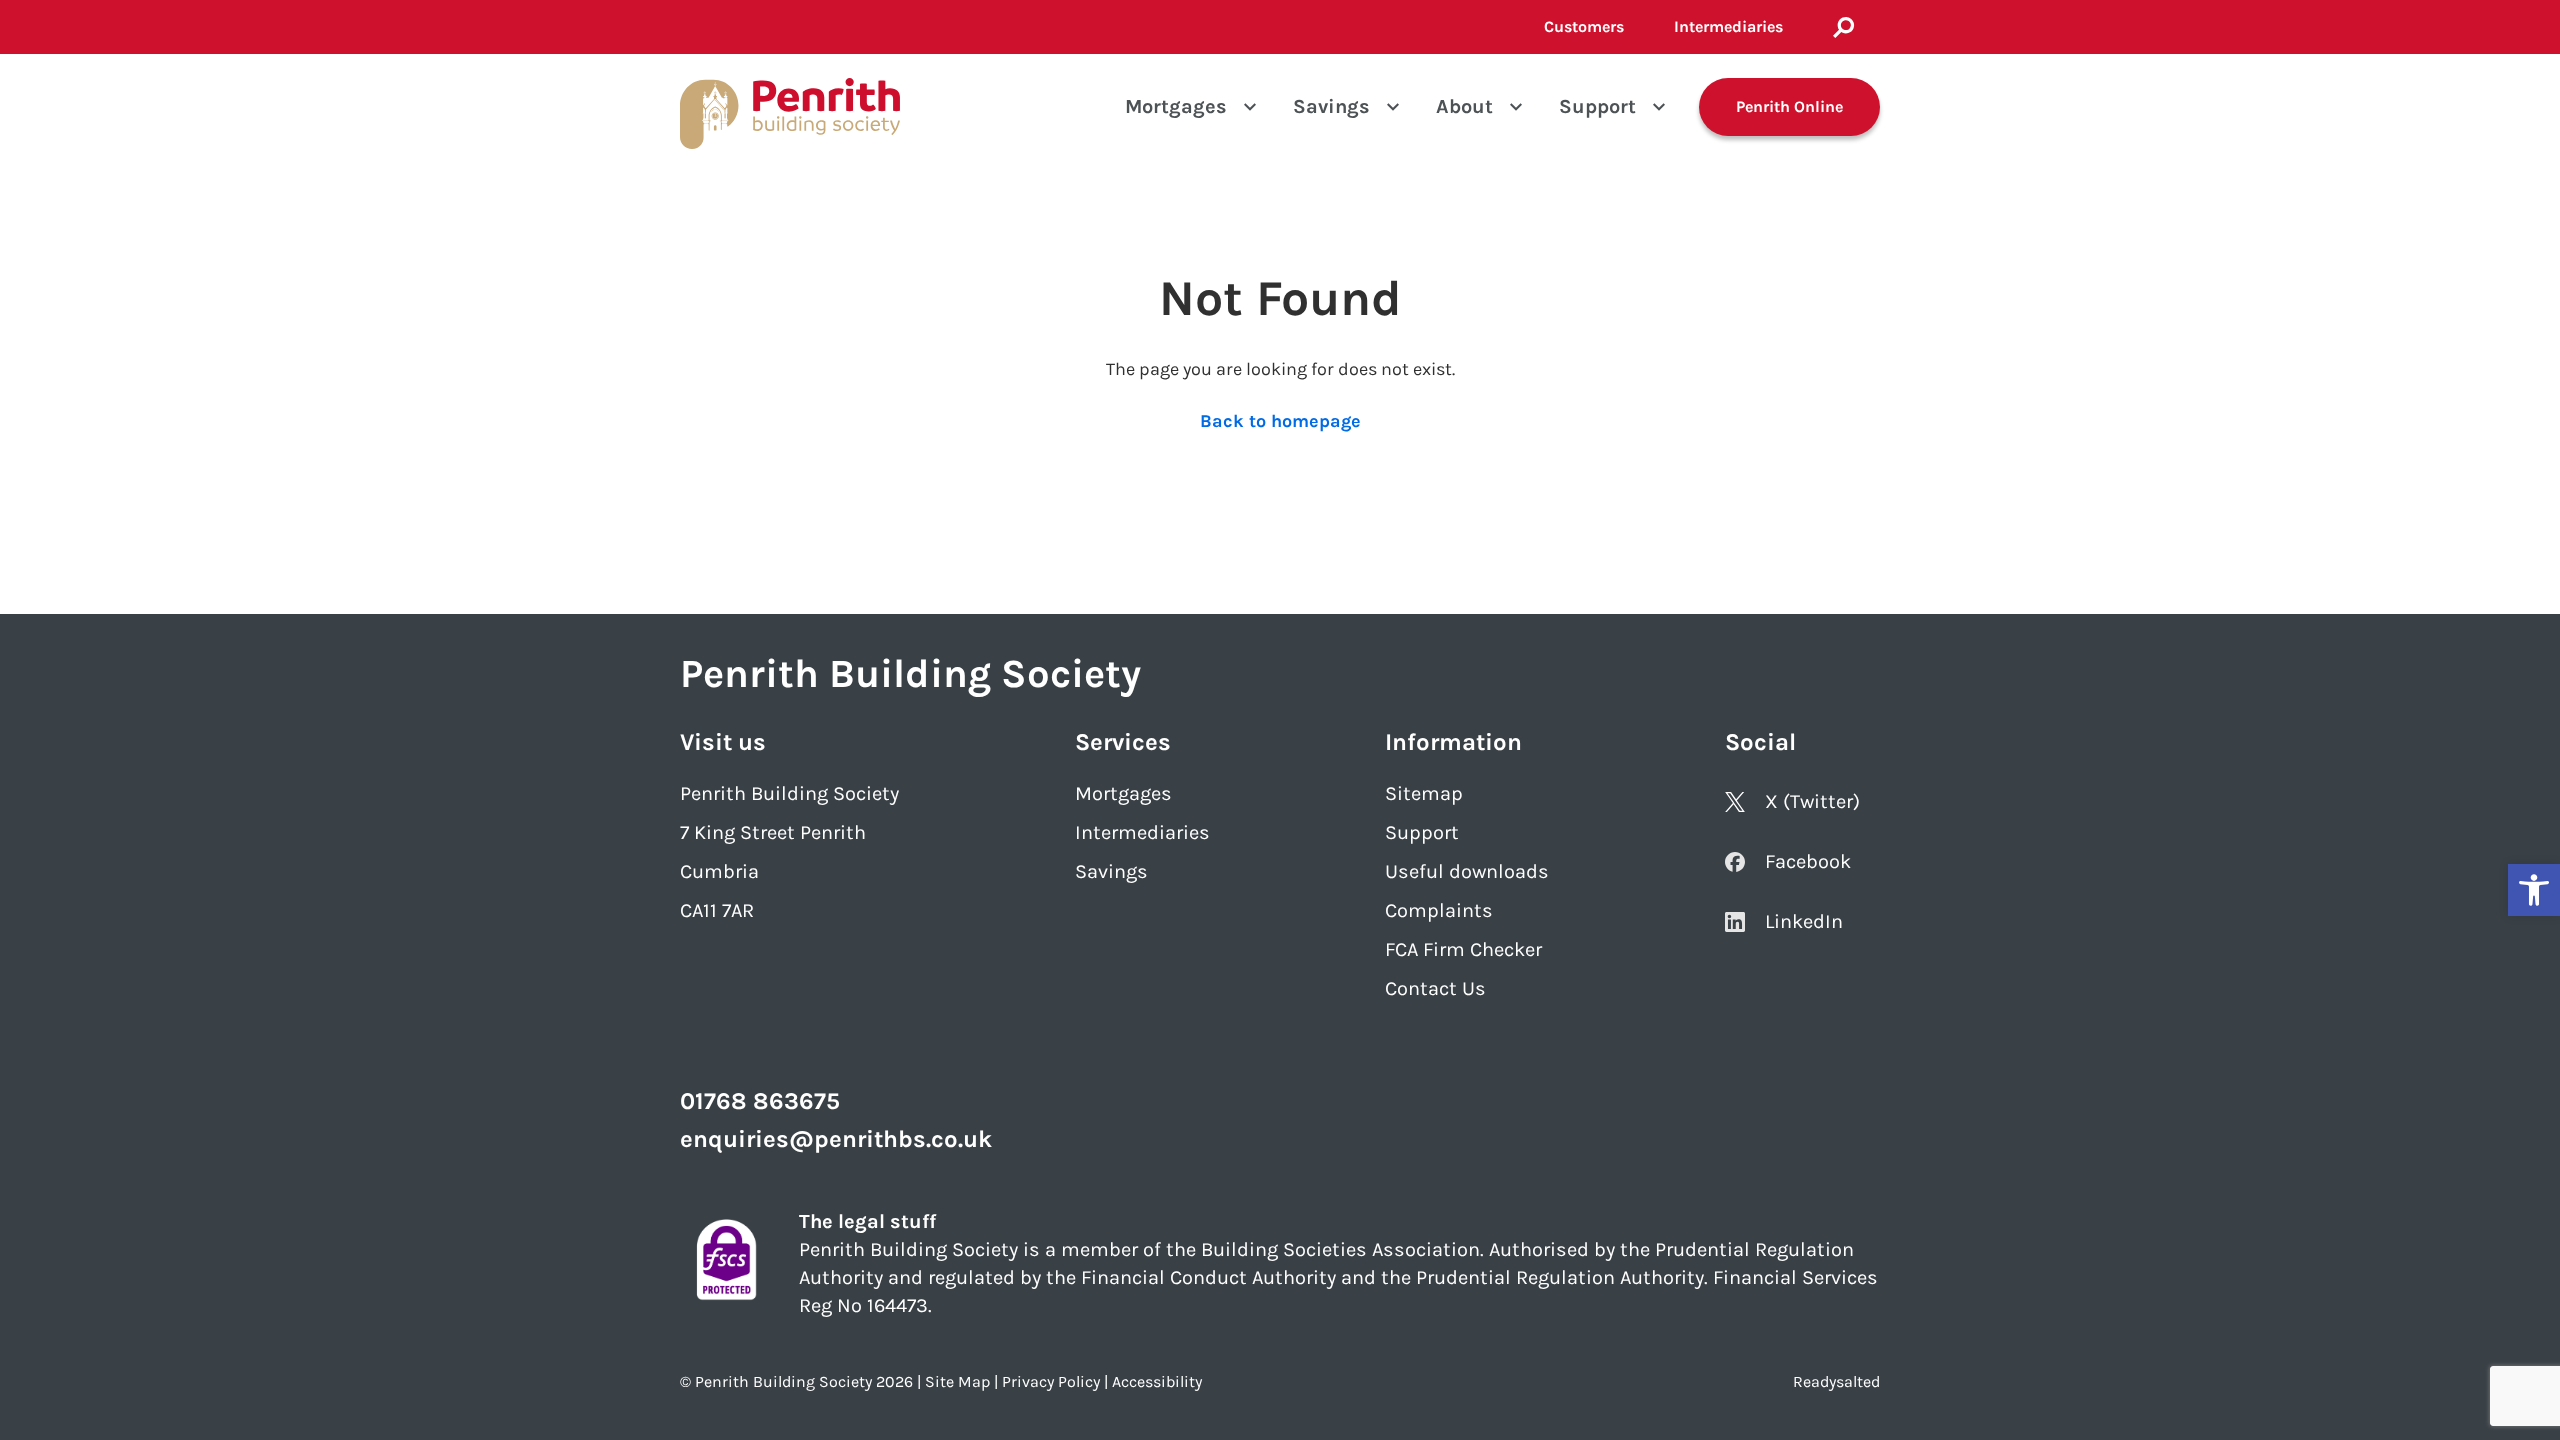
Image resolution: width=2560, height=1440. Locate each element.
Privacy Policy (1051, 1381)
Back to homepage (1280, 421)
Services (1123, 742)
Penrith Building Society (789, 793)
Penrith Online (1789, 106)
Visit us (723, 742)
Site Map (957, 1381)
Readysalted (1836, 1381)
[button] (2534, 890)
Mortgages (1176, 106)
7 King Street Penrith (773, 832)
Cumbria (719, 871)
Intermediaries (1728, 26)
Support (1597, 106)
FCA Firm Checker (1463, 949)
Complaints (1439, 910)
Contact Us (1435, 988)
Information (1453, 742)
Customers (1584, 26)
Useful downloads (1467, 871)
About (1464, 106)
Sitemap (1424, 793)
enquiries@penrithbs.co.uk (836, 1139)
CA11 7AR (717, 910)
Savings (1331, 106)
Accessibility (1157, 1381)
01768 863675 (760, 1101)
